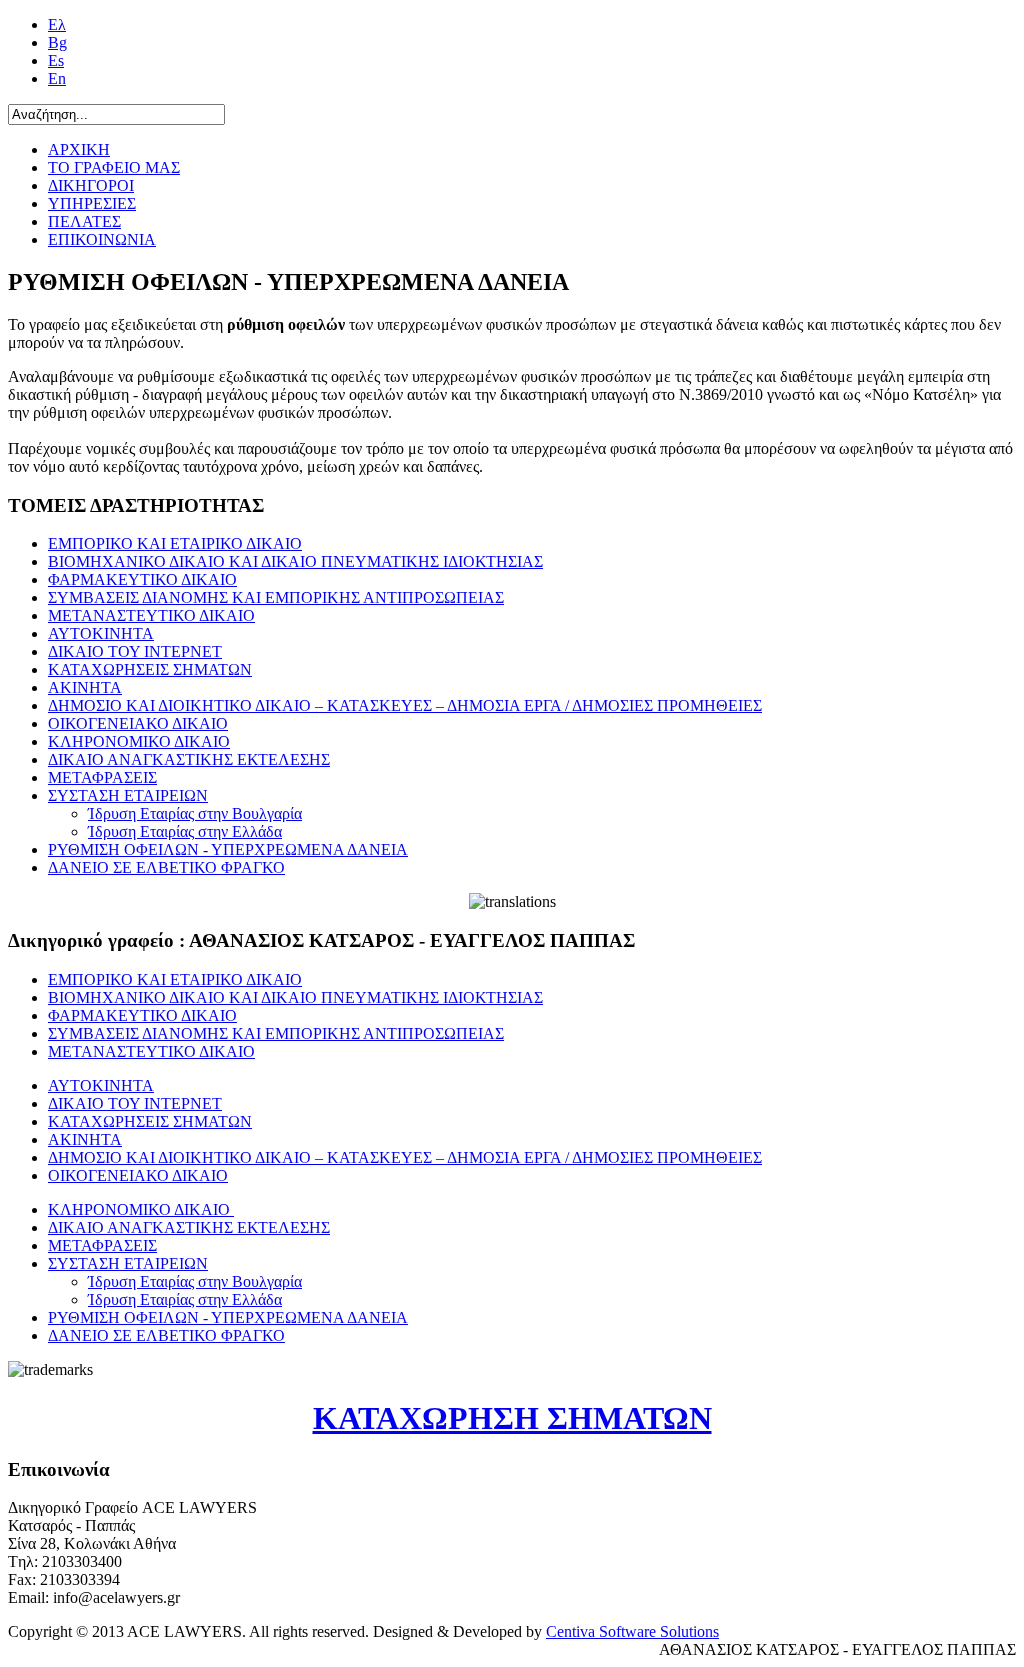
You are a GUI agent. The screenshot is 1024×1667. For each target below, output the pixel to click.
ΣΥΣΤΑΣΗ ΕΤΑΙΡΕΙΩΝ (128, 795)
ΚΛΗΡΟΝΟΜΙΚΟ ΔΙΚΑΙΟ (139, 741)
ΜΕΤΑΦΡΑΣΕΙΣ (102, 777)
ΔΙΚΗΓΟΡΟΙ (91, 185)
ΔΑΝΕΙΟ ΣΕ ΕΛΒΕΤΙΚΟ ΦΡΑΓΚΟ (166, 867)
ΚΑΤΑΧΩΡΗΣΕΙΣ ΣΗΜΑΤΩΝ (150, 669)
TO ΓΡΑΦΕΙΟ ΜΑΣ (114, 167)
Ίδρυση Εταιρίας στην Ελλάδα (185, 831)
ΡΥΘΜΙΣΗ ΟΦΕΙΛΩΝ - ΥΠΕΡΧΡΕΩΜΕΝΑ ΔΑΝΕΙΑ (228, 849)
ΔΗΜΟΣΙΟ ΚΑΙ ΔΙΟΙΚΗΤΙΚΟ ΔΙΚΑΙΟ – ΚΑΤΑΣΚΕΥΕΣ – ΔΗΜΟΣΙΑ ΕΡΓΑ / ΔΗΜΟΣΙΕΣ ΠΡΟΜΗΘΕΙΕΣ (405, 705)
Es (56, 60)
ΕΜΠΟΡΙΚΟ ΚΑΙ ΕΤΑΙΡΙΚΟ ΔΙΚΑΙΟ (175, 543)
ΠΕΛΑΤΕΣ (84, 221)
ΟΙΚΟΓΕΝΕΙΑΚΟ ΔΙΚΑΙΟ (138, 723)
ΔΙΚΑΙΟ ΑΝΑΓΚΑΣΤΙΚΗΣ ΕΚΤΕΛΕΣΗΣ (189, 759)
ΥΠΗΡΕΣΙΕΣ (92, 203)
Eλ (57, 24)
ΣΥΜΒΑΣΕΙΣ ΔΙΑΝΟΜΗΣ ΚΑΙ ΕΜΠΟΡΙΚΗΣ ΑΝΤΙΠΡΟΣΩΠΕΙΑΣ (276, 597)
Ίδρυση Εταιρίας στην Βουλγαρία (195, 813)
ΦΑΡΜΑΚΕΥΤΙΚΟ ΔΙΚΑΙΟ (142, 579)
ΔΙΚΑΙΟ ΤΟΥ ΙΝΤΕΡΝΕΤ (135, 651)
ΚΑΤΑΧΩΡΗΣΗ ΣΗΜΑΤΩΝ (512, 1418)
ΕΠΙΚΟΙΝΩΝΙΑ (102, 239)
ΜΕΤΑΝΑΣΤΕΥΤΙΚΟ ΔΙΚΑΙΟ (151, 615)
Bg (57, 42)
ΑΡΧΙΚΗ (79, 149)
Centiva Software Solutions (632, 1631)
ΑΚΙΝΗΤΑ (85, 687)
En (57, 78)
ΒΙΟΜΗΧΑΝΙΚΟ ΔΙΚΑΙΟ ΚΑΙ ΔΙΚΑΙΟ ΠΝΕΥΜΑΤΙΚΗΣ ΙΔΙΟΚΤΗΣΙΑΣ (295, 561)
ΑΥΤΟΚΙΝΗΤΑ (101, 633)
